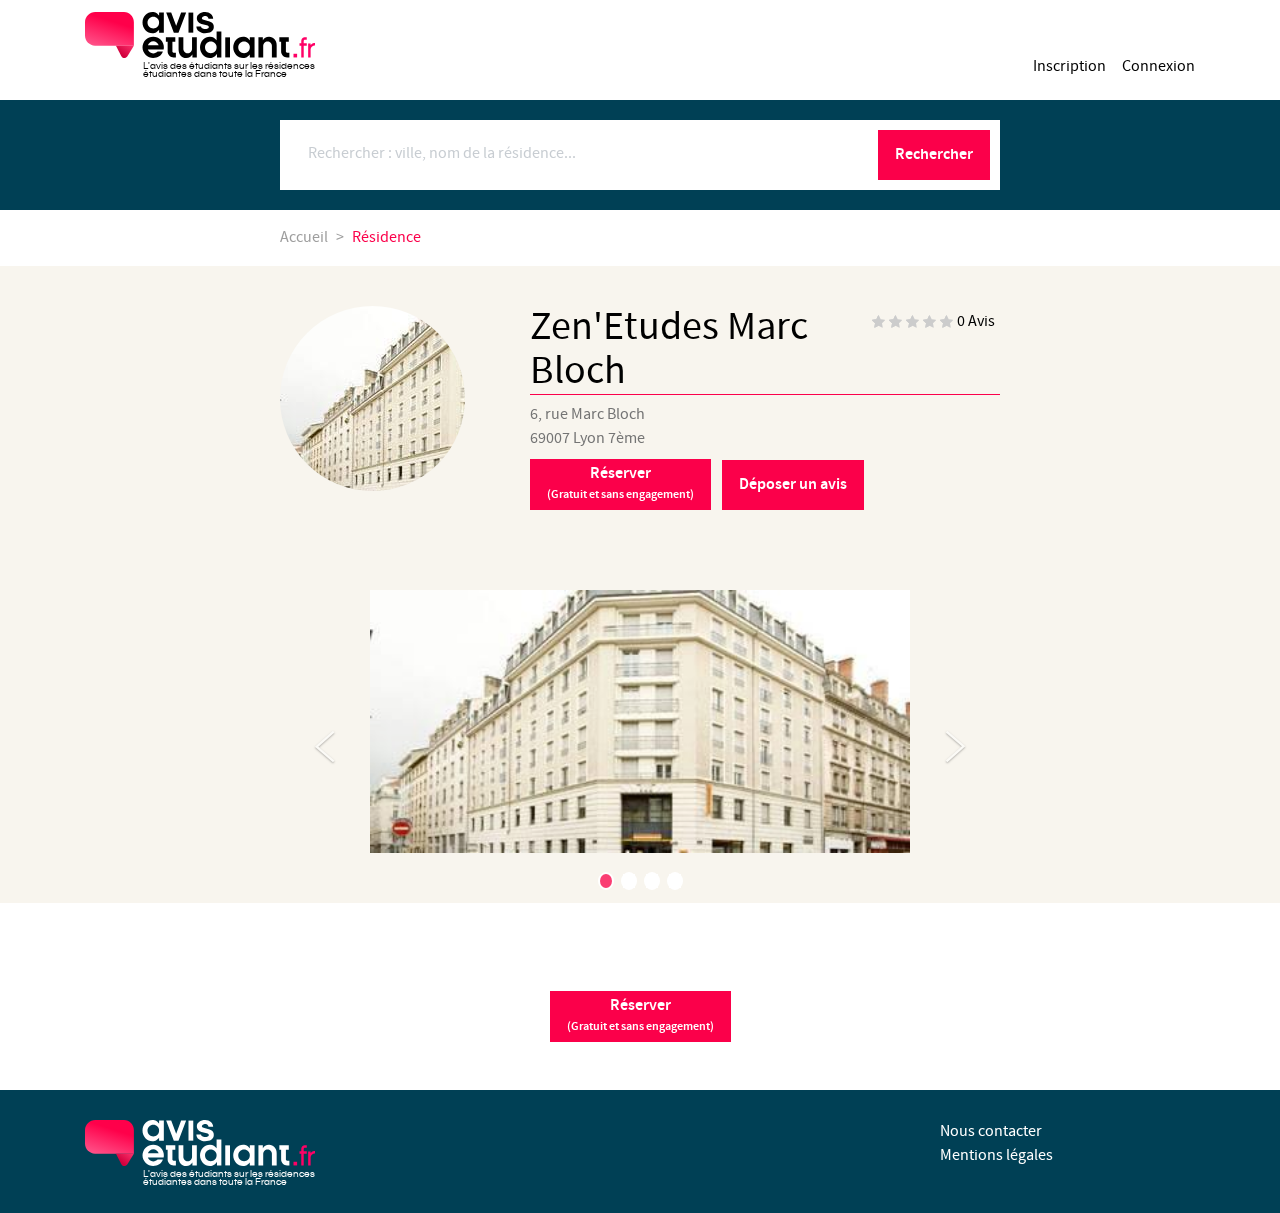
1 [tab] (606, 881)
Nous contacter (991, 1131)
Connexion (1158, 66)
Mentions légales (996, 1155)
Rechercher (934, 154)
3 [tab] (652, 881)
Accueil (304, 237)
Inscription (1069, 66)
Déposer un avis (793, 484)
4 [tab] (675, 881)
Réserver (620, 483)
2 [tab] (629, 881)
